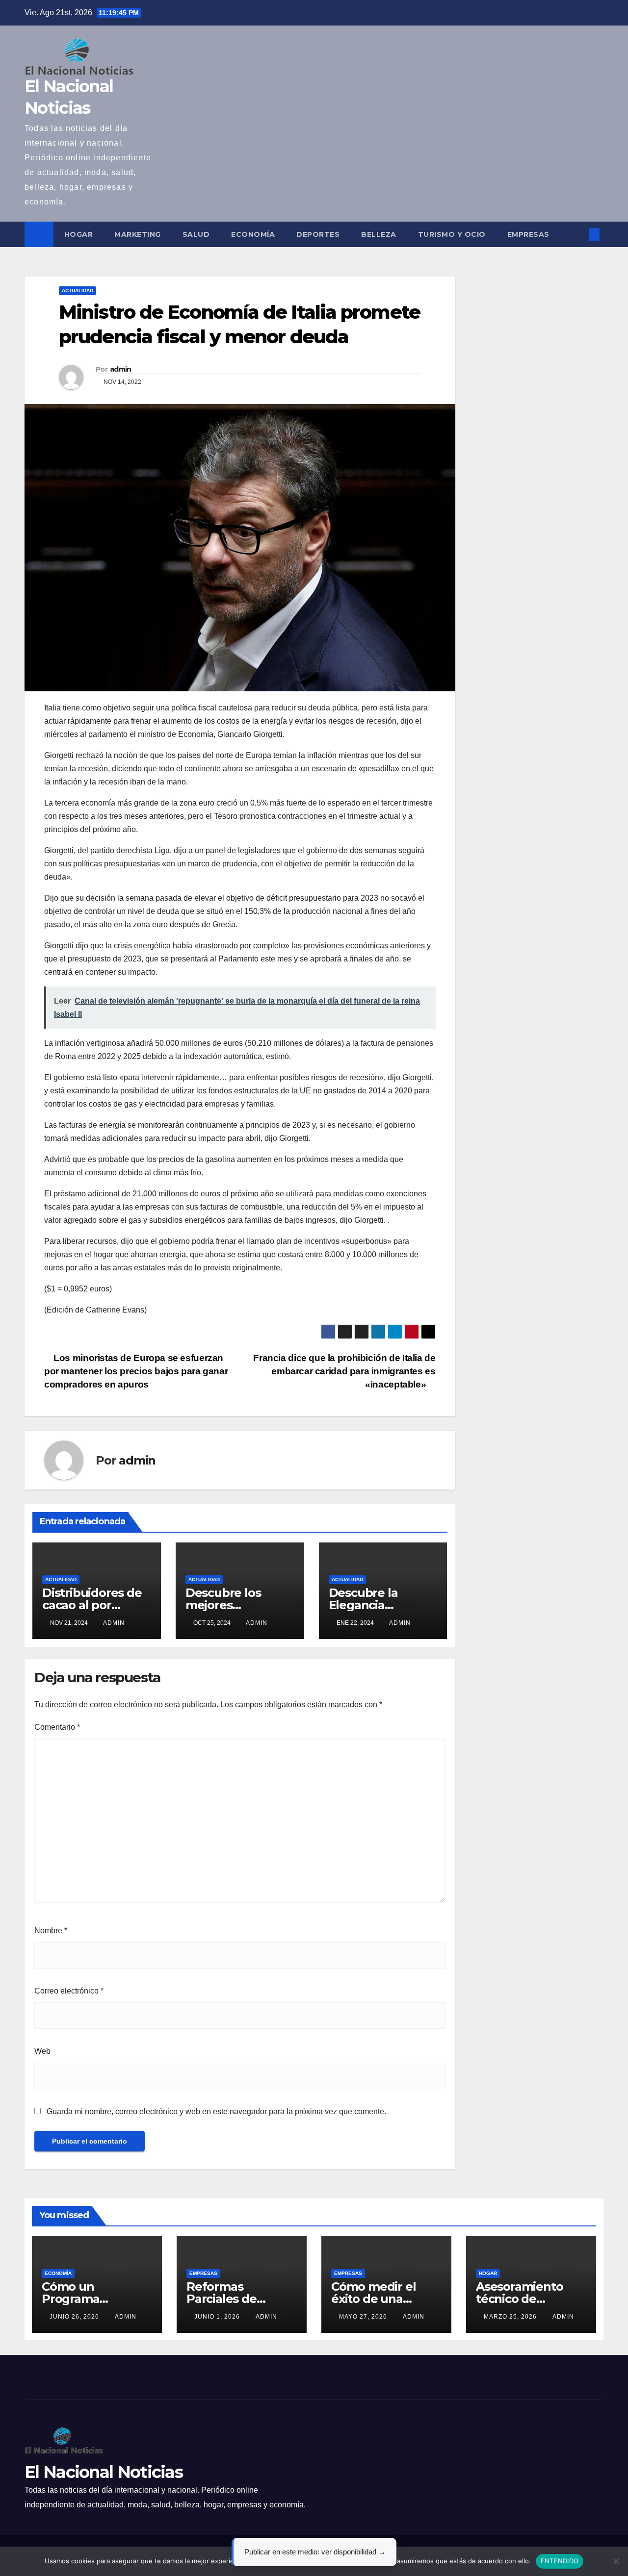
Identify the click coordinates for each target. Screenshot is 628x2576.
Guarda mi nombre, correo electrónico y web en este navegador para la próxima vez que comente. (216, 2111)
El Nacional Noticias (104, 2472)
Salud (196, 234)
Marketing (138, 234)
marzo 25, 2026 (511, 2317)
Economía (253, 234)
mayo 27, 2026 (364, 2317)
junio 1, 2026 (218, 2317)
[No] (616, 2561)
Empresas (528, 234)
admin (121, 369)
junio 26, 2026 (75, 2317)
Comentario (57, 1727)
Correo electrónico (69, 1991)
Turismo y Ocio (452, 234)
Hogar (79, 234)
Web (42, 2051)
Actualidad (78, 290)
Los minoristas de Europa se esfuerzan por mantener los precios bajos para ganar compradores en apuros (136, 1371)
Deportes (318, 234)
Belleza (379, 234)
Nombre (51, 1931)
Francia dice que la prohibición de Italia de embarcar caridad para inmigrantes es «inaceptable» (344, 1371)
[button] (578, 234)
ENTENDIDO (560, 2561)
